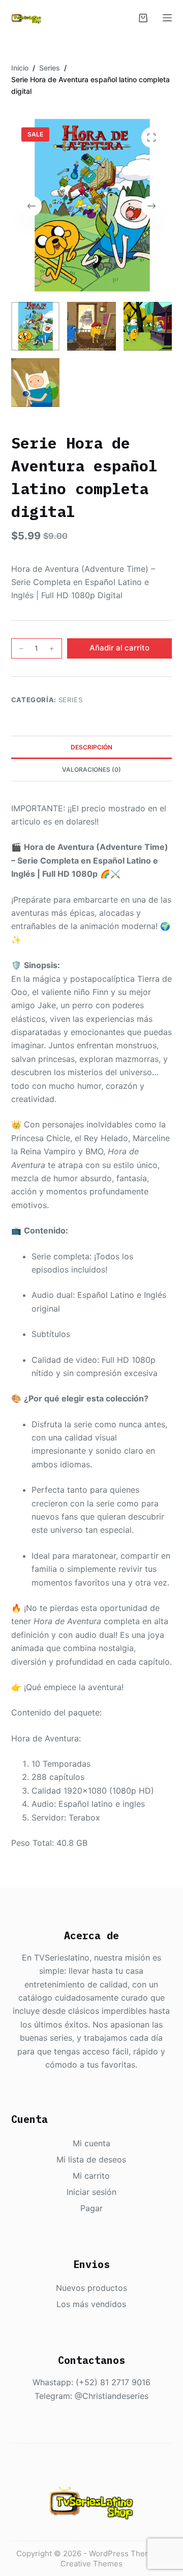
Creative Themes (91, 2564)
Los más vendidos (91, 2304)
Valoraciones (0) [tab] (91, 769)
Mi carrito (91, 2176)
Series (71, 700)
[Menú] (167, 18)
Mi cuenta (91, 2143)
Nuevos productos (91, 2288)
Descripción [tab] (91, 747)
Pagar (91, 2208)
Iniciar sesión (91, 2192)
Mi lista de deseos (91, 2159)
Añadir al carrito (119, 648)
